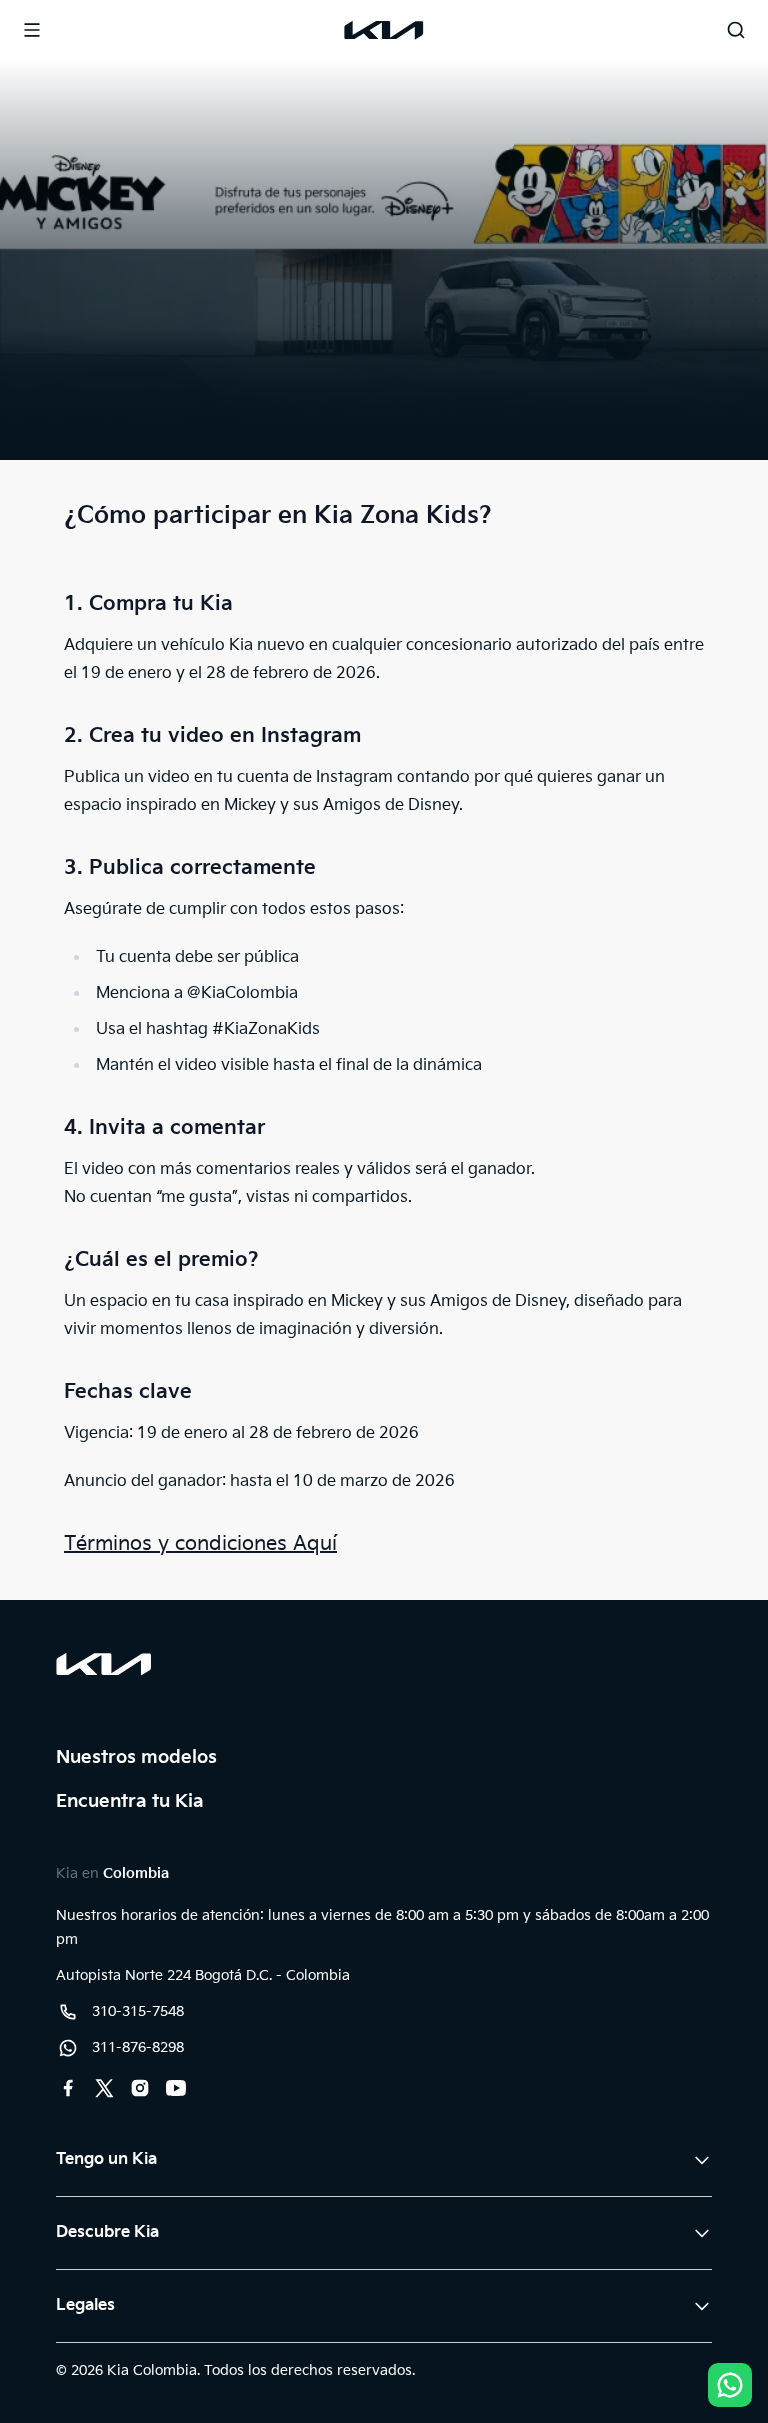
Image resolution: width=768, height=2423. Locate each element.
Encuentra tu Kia (130, 1801)
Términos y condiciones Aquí (200, 1544)
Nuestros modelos (136, 1757)
